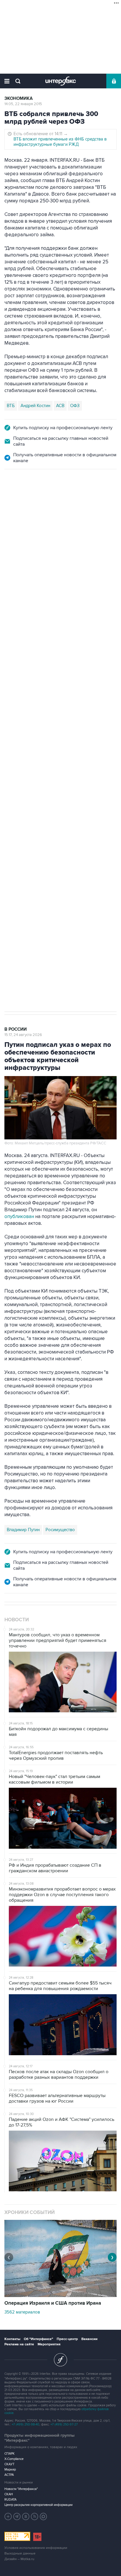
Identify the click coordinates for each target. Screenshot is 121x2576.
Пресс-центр (67, 2339)
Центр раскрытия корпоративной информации (38, 2505)
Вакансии (89, 2339)
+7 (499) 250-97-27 (64, 2424)
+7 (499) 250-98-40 (26, 2424)
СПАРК (10, 2454)
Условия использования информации (36, 2548)
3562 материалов (22, 2312)
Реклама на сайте (19, 2344)
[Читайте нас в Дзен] (8, 2516)
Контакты (12, 2339)
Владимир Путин (23, 1530)
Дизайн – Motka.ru (19, 2559)
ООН (87, 765)
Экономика (19, 99)
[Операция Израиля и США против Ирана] (60, 2296)
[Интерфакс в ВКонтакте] (26, 2516)
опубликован (19, 1217)
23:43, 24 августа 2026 (24, 501)
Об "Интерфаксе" (38, 2339)
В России (16, 496)
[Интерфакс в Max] (43, 2516)
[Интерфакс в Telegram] (17, 2516)
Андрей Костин (35, 406)
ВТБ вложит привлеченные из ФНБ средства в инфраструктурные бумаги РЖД (60, 142)
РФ (74, 765)
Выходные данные (20, 2553)
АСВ (60, 406)
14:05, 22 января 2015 (23, 104)
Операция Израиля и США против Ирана (53, 2303)
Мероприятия (49, 2344)
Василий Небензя (24, 765)
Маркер (10, 2470)
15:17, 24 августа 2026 (23, 1035)
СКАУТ (9, 2464)
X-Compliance (14, 2459)
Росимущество (60, 1530)
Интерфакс (61, 81)
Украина (56, 765)
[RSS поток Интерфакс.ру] (35, 2516)
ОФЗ (75, 406)
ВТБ (11, 406)
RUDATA (10, 2500)
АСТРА (9, 2475)
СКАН (9, 2494)
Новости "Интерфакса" (21, 2489)
